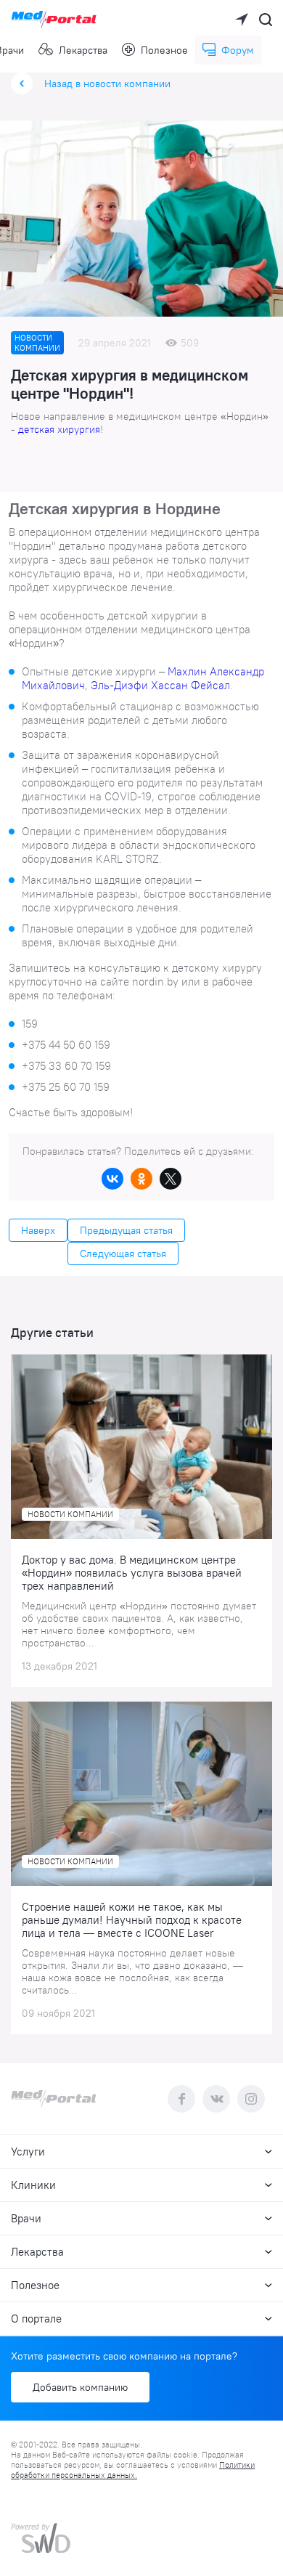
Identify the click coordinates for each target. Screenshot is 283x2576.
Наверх (38, 1230)
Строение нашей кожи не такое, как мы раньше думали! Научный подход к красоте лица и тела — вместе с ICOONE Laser (132, 1920)
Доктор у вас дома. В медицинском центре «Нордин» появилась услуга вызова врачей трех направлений (132, 1573)
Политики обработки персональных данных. (133, 2470)
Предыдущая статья (126, 1230)
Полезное (164, 50)
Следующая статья (123, 1254)
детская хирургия (59, 429)
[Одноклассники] (141, 1179)
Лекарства (83, 50)
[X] (171, 1179)
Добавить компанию (80, 2387)
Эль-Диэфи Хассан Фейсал (160, 685)
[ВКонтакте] (112, 1179)
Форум (238, 50)
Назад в (107, 84)
